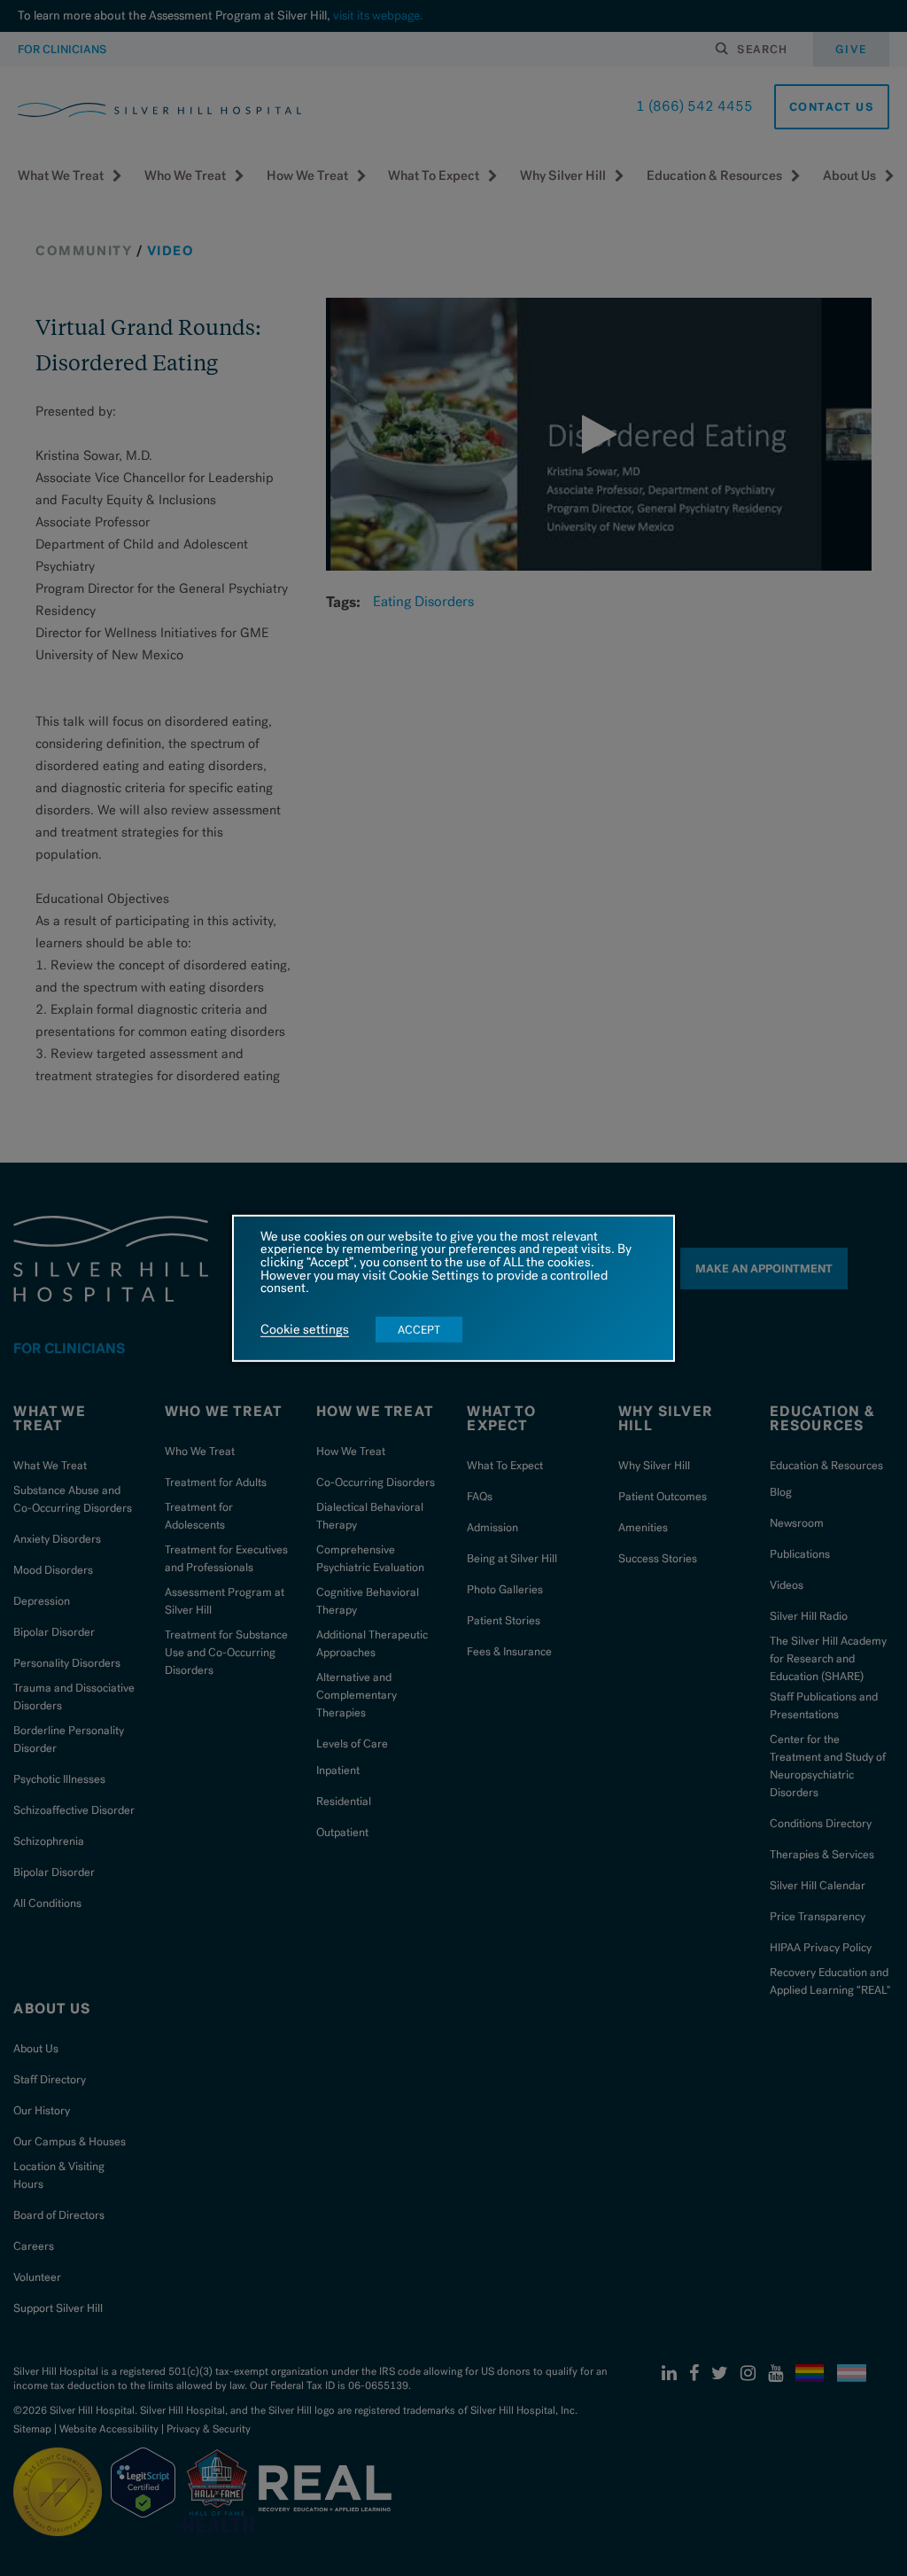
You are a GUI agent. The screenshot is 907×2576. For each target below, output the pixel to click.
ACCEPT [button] (419, 1330)
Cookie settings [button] (305, 1330)
